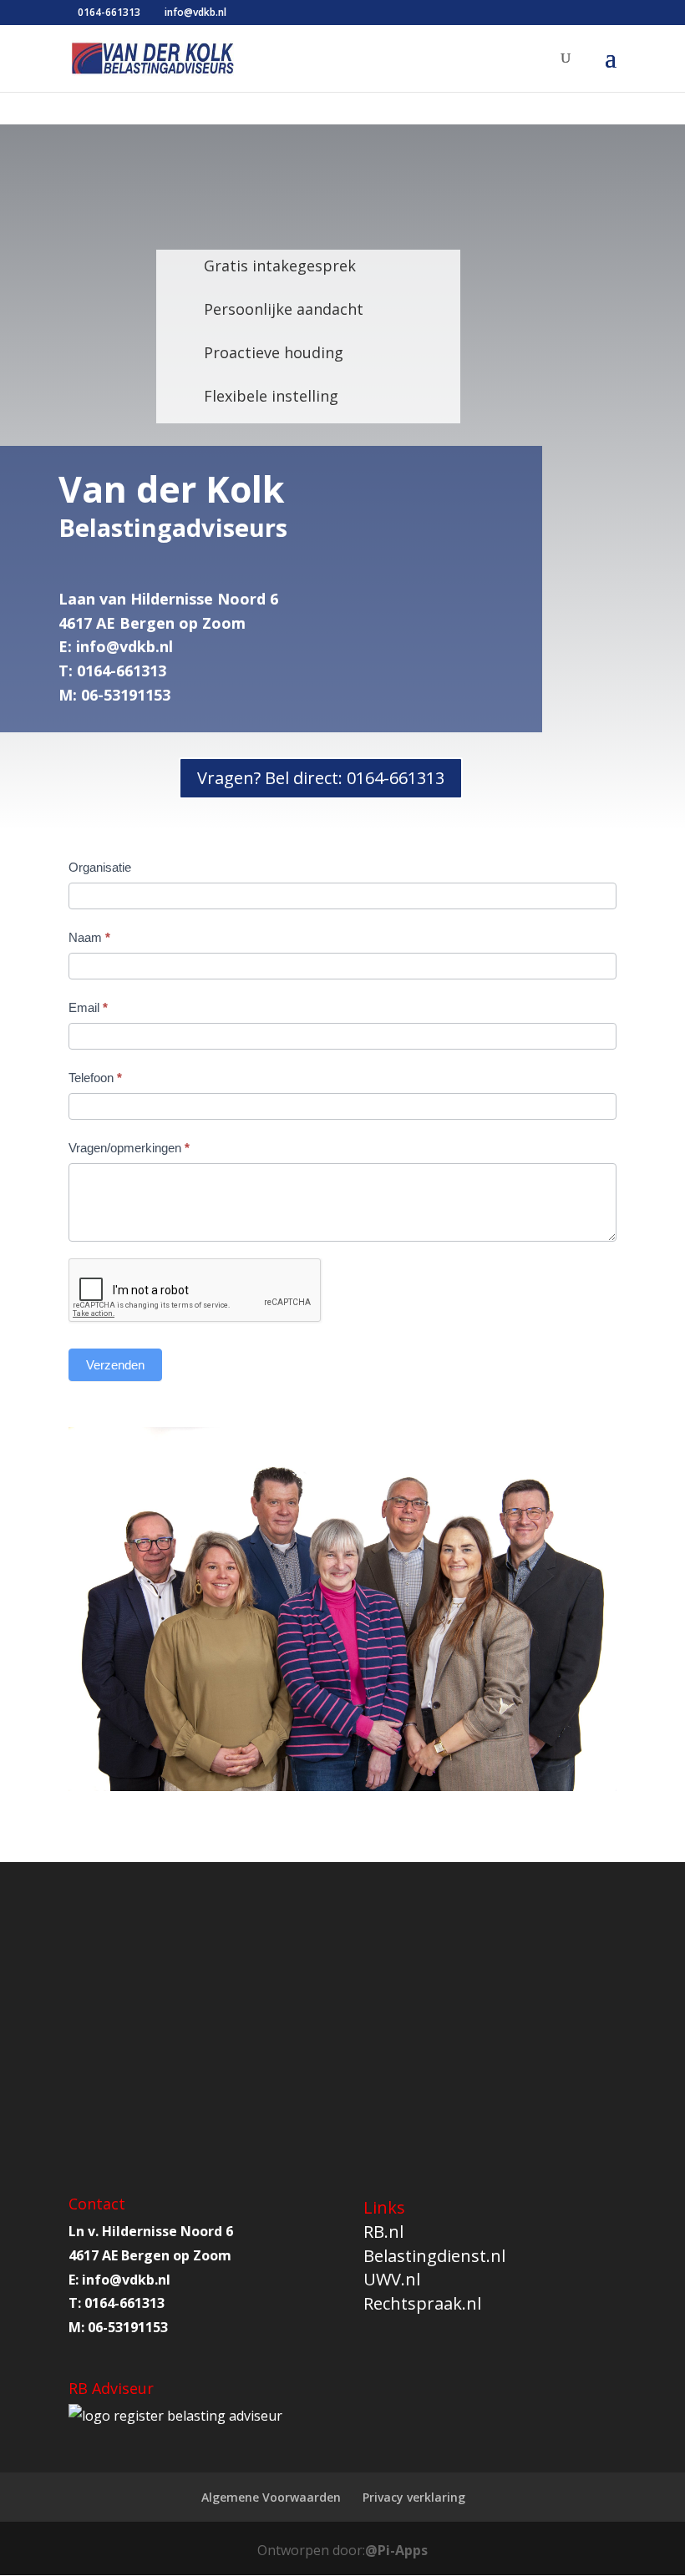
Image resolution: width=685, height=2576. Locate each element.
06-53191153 (128, 2327)
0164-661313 (109, 12)
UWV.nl (392, 2279)
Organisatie (100, 867)
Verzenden (115, 1365)
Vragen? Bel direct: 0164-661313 (321, 778)
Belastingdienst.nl (434, 2256)
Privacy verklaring (414, 2497)
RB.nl (383, 2232)
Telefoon (95, 1078)
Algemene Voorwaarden (271, 2497)
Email (88, 1007)
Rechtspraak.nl (422, 2303)
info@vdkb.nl (124, 646)
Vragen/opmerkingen (129, 1148)
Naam (89, 937)
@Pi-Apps (396, 2550)
